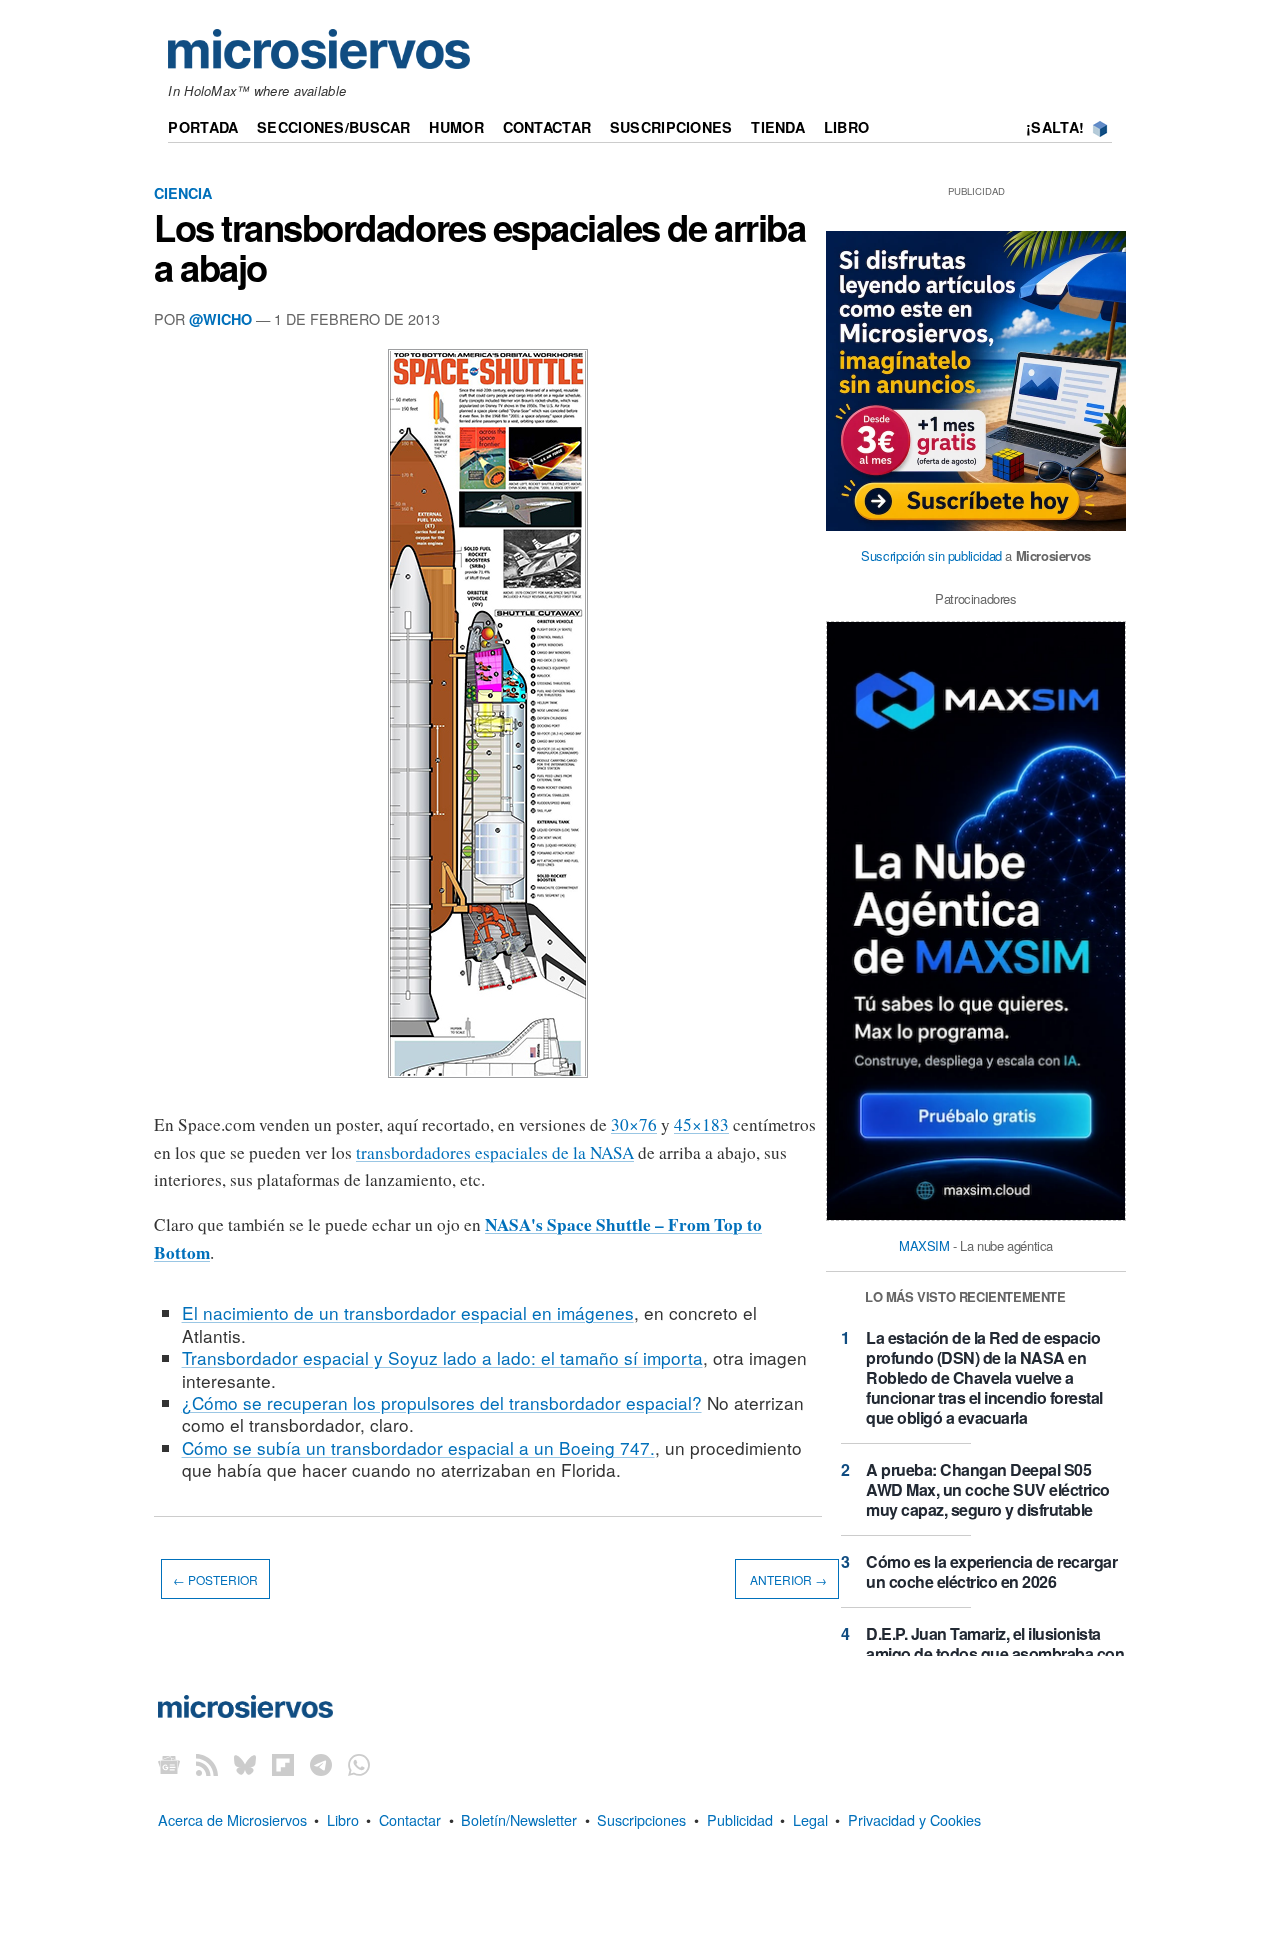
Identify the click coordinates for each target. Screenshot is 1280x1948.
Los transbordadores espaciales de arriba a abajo (479, 247)
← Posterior (215, 1579)
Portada (203, 127)
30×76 (634, 1124)
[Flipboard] (283, 1764)
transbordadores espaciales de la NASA (495, 1152)
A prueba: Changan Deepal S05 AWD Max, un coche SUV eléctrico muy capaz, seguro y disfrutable (988, 1489)
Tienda (778, 127)
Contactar (547, 127)
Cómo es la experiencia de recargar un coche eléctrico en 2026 (991, 1571)
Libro (846, 127)
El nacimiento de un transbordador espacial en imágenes (408, 1312)
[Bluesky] (245, 1764)
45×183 (701, 1124)
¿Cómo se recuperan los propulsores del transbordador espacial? (442, 1402)
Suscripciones (671, 127)
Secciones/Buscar (334, 127)
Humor (456, 127)
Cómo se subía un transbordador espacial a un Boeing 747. (418, 1447)
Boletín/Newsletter (519, 1819)
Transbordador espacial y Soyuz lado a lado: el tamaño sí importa (442, 1357)
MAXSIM (924, 1245)
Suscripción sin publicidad (931, 555)
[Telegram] (321, 1764)
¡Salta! (1055, 127)
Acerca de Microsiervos (232, 1819)
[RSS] (207, 1764)
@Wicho (220, 319)
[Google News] (169, 1764)
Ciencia (183, 193)
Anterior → (787, 1579)
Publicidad (740, 1819)
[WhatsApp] (359, 1764)
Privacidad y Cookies (914, 1819)
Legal (810, 1819)
